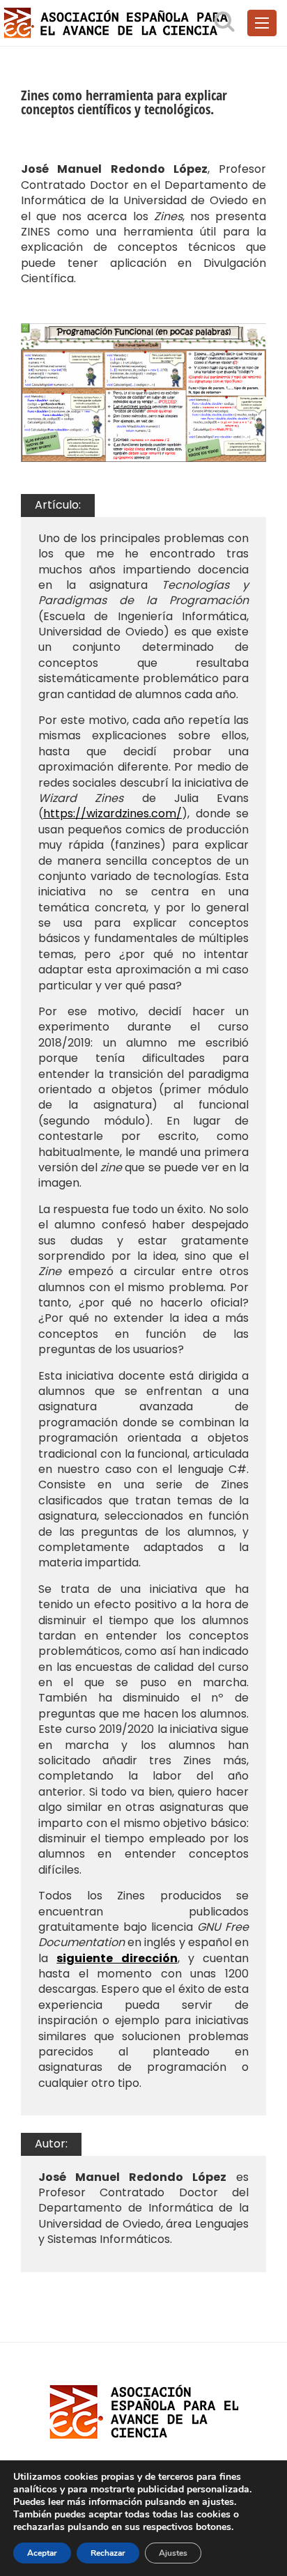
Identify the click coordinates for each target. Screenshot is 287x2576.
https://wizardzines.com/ (113, 813)
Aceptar (42, 2553)
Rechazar (108, 2553)
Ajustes (173, 2553)
